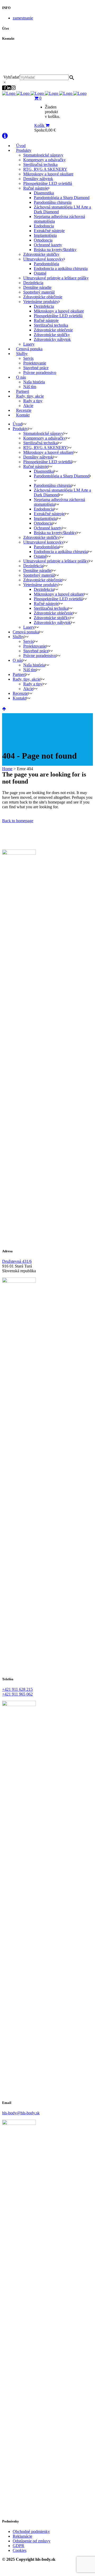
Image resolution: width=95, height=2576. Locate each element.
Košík (40, 125)
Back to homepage (18, 821)
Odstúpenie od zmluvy (32, 2541)
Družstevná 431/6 (17, 1261)
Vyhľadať (12, 77)
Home (7, 769)
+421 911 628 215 (22, 49)
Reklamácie (22, 2536)
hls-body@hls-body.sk (26, 58)
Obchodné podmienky (31, 2531)
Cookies (20, 2550)
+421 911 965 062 (22, 53)
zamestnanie (23, 18)
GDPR (18, 2546)
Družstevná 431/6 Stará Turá (29, 63)
